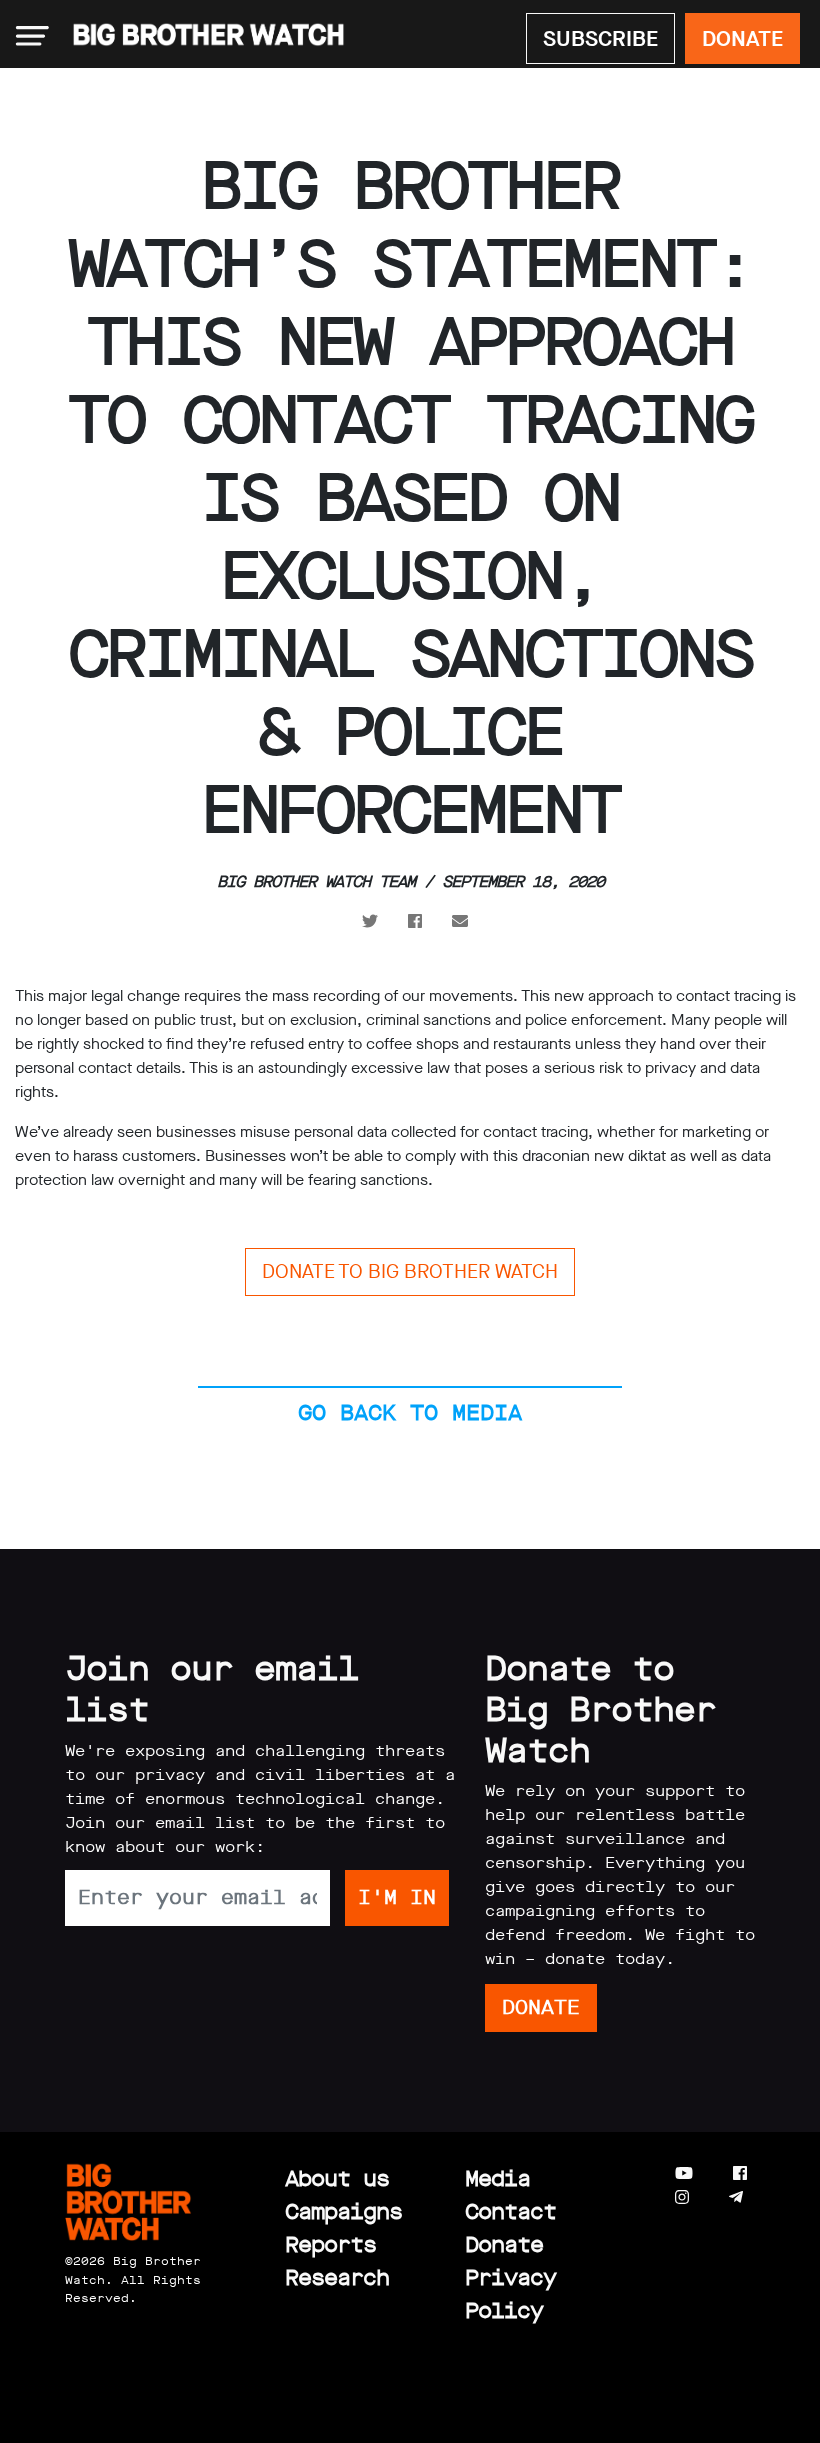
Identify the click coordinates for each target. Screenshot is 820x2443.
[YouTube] (684, 2173)
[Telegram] (736, 2197)
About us (337, 2178)
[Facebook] (740, 2173)
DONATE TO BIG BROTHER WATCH (410, 1271)
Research (337, 2277)
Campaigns (343, 2211)
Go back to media (410, 1412)
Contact (510, 2211)
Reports (330, 2244)
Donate (504, 2244)
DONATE (742, 38)
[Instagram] (682, 2197)
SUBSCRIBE (600, 38)
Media (497, 2178)
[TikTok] (775, 2197)
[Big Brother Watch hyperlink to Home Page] (202, 36)
